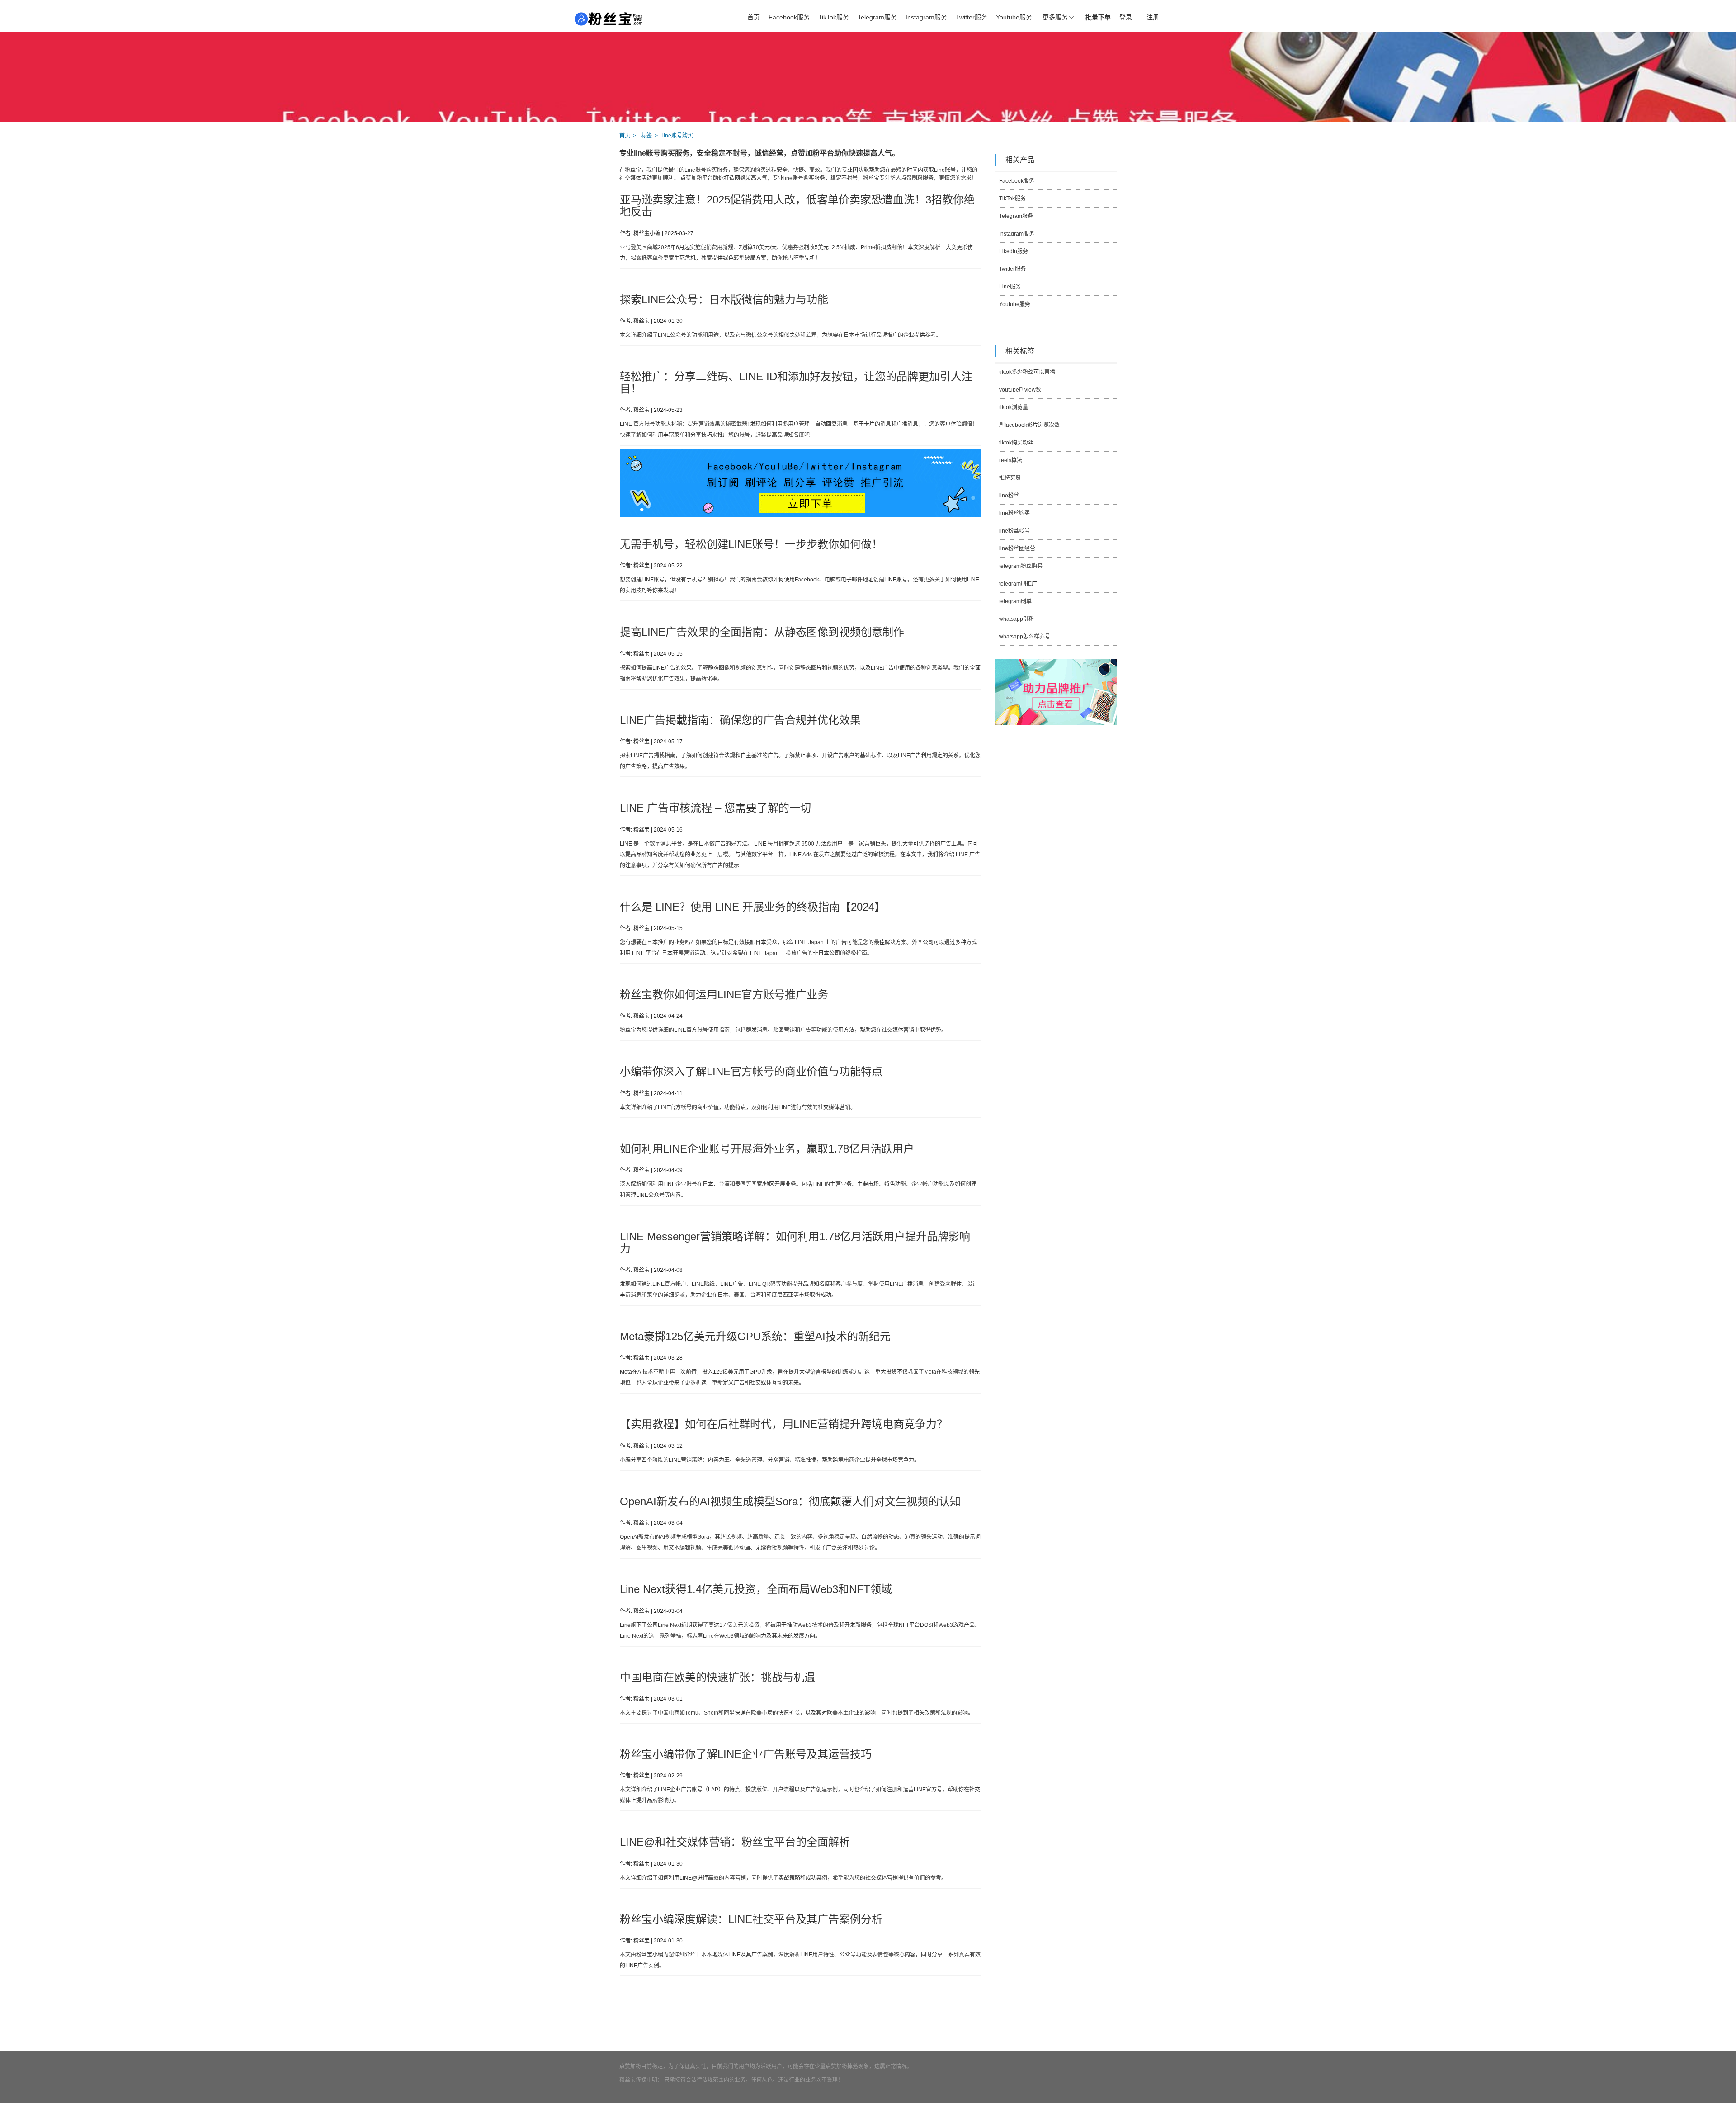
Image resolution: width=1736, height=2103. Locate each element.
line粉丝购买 (1014, 513)
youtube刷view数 (1020, 390)
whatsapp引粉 (1017, 619)
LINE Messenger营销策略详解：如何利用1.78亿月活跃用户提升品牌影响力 (795, 1242)
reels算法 (1011, 460)
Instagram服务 (926, 17)
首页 (754, 17)
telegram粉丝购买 (1021, 566)
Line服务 (1010, 287)
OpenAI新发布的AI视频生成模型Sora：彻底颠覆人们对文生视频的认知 (790, 1501)
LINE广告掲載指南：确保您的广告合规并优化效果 (740, 720)
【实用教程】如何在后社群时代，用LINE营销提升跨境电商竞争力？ (784, 1424)
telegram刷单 (1015, 601)
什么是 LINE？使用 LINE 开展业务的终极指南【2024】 (752, 907)
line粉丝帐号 (1014, 531)
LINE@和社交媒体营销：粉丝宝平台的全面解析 (735, 1842)
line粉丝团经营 (1017, 548)
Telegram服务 (877, 17)
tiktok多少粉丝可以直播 (1027, 372)
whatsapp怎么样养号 (1025, 637)
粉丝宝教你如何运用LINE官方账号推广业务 (724, 995)
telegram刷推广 (1018, 584)
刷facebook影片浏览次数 (1029, 425)
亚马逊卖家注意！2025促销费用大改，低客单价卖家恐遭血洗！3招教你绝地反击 (797, 206)
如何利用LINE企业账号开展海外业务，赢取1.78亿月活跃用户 (767, 1149)
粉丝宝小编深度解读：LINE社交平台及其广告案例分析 (751, 1919)
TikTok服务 (834, 17)
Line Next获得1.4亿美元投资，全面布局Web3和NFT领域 (756, 1589)
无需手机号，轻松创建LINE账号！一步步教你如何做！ (751, 544)
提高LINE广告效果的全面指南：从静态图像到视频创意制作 (762, 632)
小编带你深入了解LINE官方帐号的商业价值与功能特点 (751, 1071)
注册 (1153, 17)
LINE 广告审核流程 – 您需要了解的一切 (715, 808)
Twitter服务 (972, 17)
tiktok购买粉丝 (1016, 443)
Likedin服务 (1014, 251)
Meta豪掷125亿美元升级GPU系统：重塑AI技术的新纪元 (755, 1336)
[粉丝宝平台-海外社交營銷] (609, 19)
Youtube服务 (1014, 17)
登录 (1126, 17)
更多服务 (1055, 17)
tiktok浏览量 (1014, 407)
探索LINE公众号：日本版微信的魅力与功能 (724, 300)
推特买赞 (1010, 478)
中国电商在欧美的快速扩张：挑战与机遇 (717, 1677)
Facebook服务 (789, 17)
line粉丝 (1009, 496)
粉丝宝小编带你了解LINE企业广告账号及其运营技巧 (746, 1754)
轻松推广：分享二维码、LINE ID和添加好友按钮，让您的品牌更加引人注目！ (796, 382)
